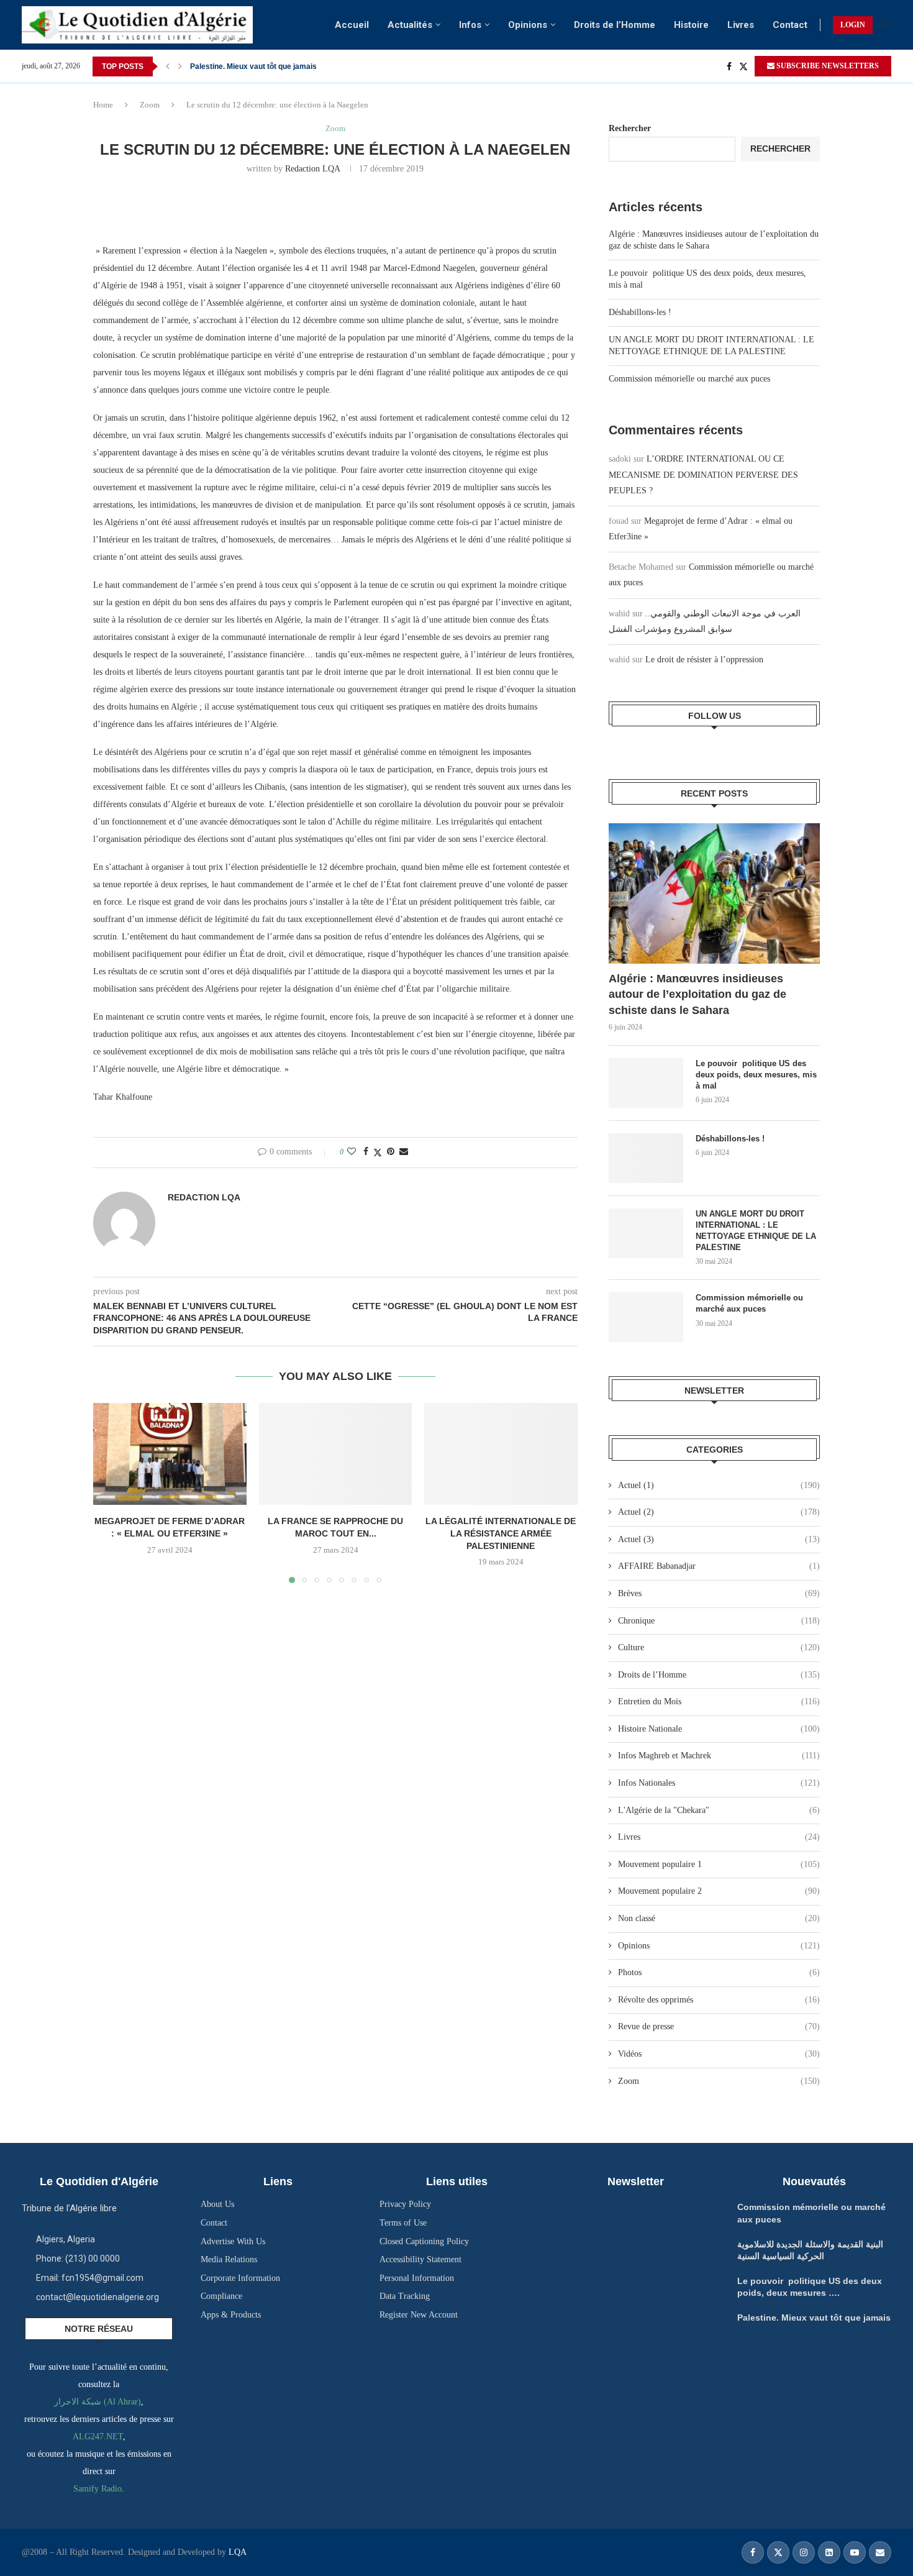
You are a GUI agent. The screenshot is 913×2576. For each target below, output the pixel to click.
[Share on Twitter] (378, 1153)
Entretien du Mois (719, 1701)
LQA (236, 2552)
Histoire (691, 25)
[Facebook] (729, 66)
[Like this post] (352, 1152)
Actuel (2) (719, 1512)
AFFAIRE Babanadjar (719, 1566)
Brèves (719, 1593)
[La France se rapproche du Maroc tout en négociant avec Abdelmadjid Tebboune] (336, 1454)
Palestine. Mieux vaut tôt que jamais (253, 66)
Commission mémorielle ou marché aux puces (689, 379)
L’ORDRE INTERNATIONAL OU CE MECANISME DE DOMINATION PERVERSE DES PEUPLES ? (703, 474)
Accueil (352, 25)
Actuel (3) (719, 1539)
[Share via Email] (404, 1152)
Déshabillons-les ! (640, 312)
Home (103, 105)
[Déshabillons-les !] (646, 1158)
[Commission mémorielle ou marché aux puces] (646, 1317)
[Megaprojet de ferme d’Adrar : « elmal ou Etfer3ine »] (170, 1454)
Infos (470, 25)
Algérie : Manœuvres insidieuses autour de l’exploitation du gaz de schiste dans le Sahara (697, 994)
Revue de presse (719, 2026)
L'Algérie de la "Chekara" (719, 1810)
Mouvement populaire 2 (719, 1891)
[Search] (885, 25)
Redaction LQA (312, 169)
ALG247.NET (98, 2437)
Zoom (150, 105)
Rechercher (630, 128)
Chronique (719, 1621)
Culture (719, 1647)
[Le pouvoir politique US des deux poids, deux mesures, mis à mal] (646, 1083)
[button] (168, 66)
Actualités (410, 25)
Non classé (719, 1918)
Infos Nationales (719, 1783)
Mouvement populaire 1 (719, 1864)
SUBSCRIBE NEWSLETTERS (827, 66)
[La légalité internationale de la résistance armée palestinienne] (501, 1454)
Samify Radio (98, 2489)
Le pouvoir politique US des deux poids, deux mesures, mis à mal (756, 1075)
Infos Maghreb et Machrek (719, 1756)
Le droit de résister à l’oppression (704, 660)
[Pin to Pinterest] (391, 1152)
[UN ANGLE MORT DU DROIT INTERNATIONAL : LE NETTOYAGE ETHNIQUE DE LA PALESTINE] (646, 1233)
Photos (719, 1972)
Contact (790, 25)
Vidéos (719, 2054)
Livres (741, 25)
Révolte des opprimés (719, 2000)
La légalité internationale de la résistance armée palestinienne (501, 1533)
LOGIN (853, 25)
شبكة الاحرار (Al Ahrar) (98, 2402)
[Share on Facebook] (366, 1152)
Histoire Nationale (719, 1729)
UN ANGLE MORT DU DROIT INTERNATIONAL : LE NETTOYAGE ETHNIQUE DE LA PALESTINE (756, 1231)
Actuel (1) (719, 1485)
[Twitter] (743, 66)
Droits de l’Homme (615, 25)
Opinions (528, 25)
